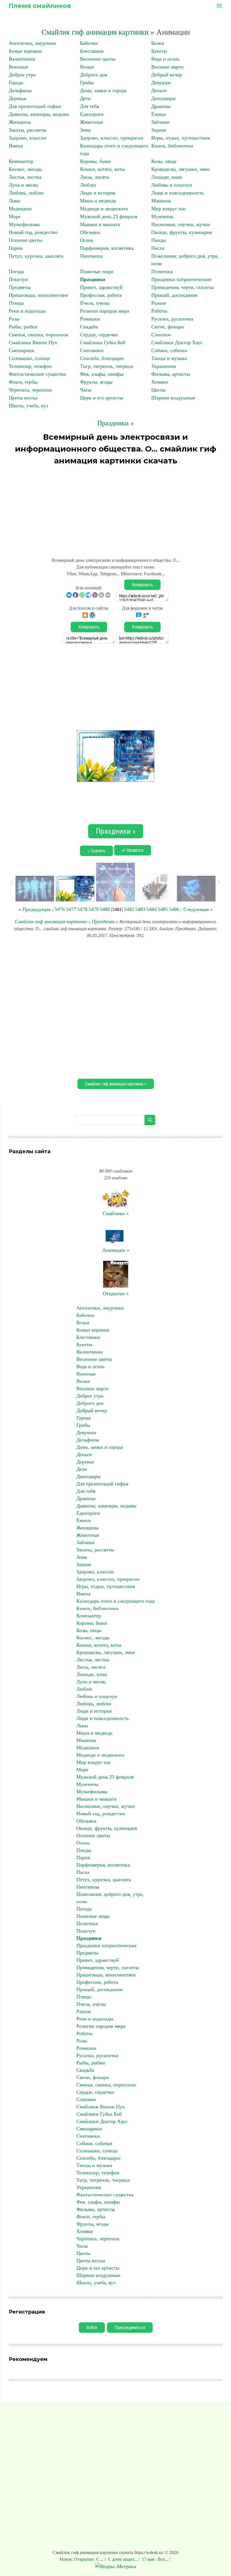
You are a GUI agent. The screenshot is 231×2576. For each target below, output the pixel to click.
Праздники (93, 279)
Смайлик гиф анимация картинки (51, 921)
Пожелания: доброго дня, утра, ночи (110, 1898)
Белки (158, 43)
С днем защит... (123, 2559)
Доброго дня (94, 75)
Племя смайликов (40, 6)
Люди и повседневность (177, 193)
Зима (85, 130)
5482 (129, 909)
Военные (18, 67)
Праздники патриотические (181, 279)
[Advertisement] (115, 509)
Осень (87, 240)
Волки (87, 67)
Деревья (17, 98)
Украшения (164, 366)
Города (16, 83)
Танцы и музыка (169, 358)
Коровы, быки (95, 161)
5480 (105, 909)
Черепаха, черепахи (30, 390)
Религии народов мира (105, 311)
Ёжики (159, 114)
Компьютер (21, 161)
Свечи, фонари (168, 327)
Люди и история (98, 193)
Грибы (87, 83)
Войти (92, 2328)
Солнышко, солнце (29, 358)
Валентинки (22, 59)
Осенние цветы (25, 240)
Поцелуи (18, 279)
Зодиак (159, 130)
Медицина (20, 209)
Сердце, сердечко (99, 335)
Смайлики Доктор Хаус (177, 342)
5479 (94, 909)
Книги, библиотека (172, 146)
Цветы (158, 390)
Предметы (20, 287)
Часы (86, 390)
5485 (163, 909)
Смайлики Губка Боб (103, 342)
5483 (140, 909)
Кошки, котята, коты (102, 169)
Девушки (161, 83)
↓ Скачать (96, 851)
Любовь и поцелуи (172, 185)
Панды (159, 240)
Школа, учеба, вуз (28, 406)
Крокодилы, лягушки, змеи (181, 169)
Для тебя (89, 106)
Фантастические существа (37, 374)
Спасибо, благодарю (102, 358)
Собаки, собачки (169, 350)
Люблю (88, 185)
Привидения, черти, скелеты (183, 287)
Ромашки (90, 319)
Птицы (16, 303)
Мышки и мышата (100, 224)
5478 (82, 909)
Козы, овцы (164, 161)
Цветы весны (23, 398)
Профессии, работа (101, 295)
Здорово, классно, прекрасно (112, 138)
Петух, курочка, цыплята (36, 256)
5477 (71, 909)
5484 (152, 909)
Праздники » (115, 423)
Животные (92, 122)
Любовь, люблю (26, 193)
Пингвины (91, 256)
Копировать (142, 585)
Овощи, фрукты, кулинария (182, 232)
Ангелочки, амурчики (33, 43)
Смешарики (22, 350)
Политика (162, 271)
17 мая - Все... (155, 2559)
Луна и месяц (23, 185)
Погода (16, 271)
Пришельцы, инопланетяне (38, 295)
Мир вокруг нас (169, 209)
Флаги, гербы (23, 382)
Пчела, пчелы (95, 303)
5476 (60, 909)
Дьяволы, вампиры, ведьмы (39, 114)
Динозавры (163, 98)
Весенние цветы (98, 59)
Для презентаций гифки (35, 106)
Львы (15, 201)
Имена (16, 146)
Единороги (92, 114)
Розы (14, 319)
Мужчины (162, 216)
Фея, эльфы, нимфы (102, 374)
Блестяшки (92, 51)
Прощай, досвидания (174, 295)
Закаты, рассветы (28, 130)
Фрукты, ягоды (96, 382)
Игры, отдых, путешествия (181, 138)
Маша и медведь (98, 201)
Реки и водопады (27, 311)
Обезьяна (90, 232)
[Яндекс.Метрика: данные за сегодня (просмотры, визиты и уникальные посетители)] (116, 2567)
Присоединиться (130, 2328)
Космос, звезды (25, 169)
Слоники (161, 335)
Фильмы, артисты (171, 374)
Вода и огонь (165, 59)
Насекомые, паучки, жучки (181, 224)
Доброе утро (22, 75)
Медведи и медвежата (104, 209)
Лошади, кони (167, 177)
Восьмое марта (167, 67)
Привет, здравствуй (101, 287)
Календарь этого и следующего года (115, 1601)
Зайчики (160, 122)
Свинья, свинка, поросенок (39, 335)
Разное (159, 303)
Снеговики (92, 350)
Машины (161, 201)
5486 (174, 909)
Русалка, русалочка (172, 319)
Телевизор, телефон (30, 366)
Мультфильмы (24, 224)
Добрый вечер (167, 75)
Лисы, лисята (95, 177)
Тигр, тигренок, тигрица (107, 366)
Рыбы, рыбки (23, 327)
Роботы (159, 311)
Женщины (20, 122)
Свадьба (89, 327)
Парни (16, 248)
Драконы (161, 106)
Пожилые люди (97, 271)
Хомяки (160, 382)
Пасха (158, 248)
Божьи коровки (25, 51)
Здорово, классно (28, 138)
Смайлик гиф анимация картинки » (98, 32)
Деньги (159, 90)
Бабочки (89, 43)
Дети (85, 98)
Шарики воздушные (173, 398)
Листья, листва (25, 177)
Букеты (159, 51)
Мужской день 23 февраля (109, 216)
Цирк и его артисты (102, 398)
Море (15, 216)
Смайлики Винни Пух (33, 342)
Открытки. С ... (89, 2559)
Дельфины (20, 90)
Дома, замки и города (103, 90)
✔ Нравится (133, 850)
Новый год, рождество (33, 232)
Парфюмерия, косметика (107, 248)
